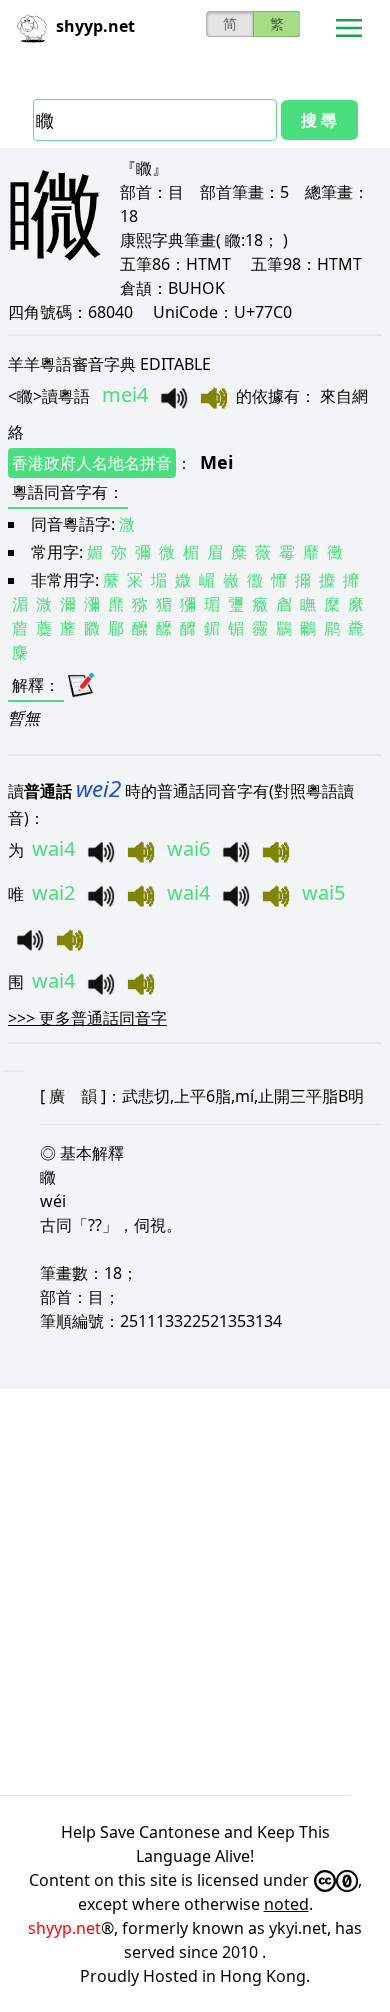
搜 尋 (319, 120)
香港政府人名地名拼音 (92, 463)
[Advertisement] (195, 1592)
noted (286, 1904)
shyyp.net (64, 1928)
